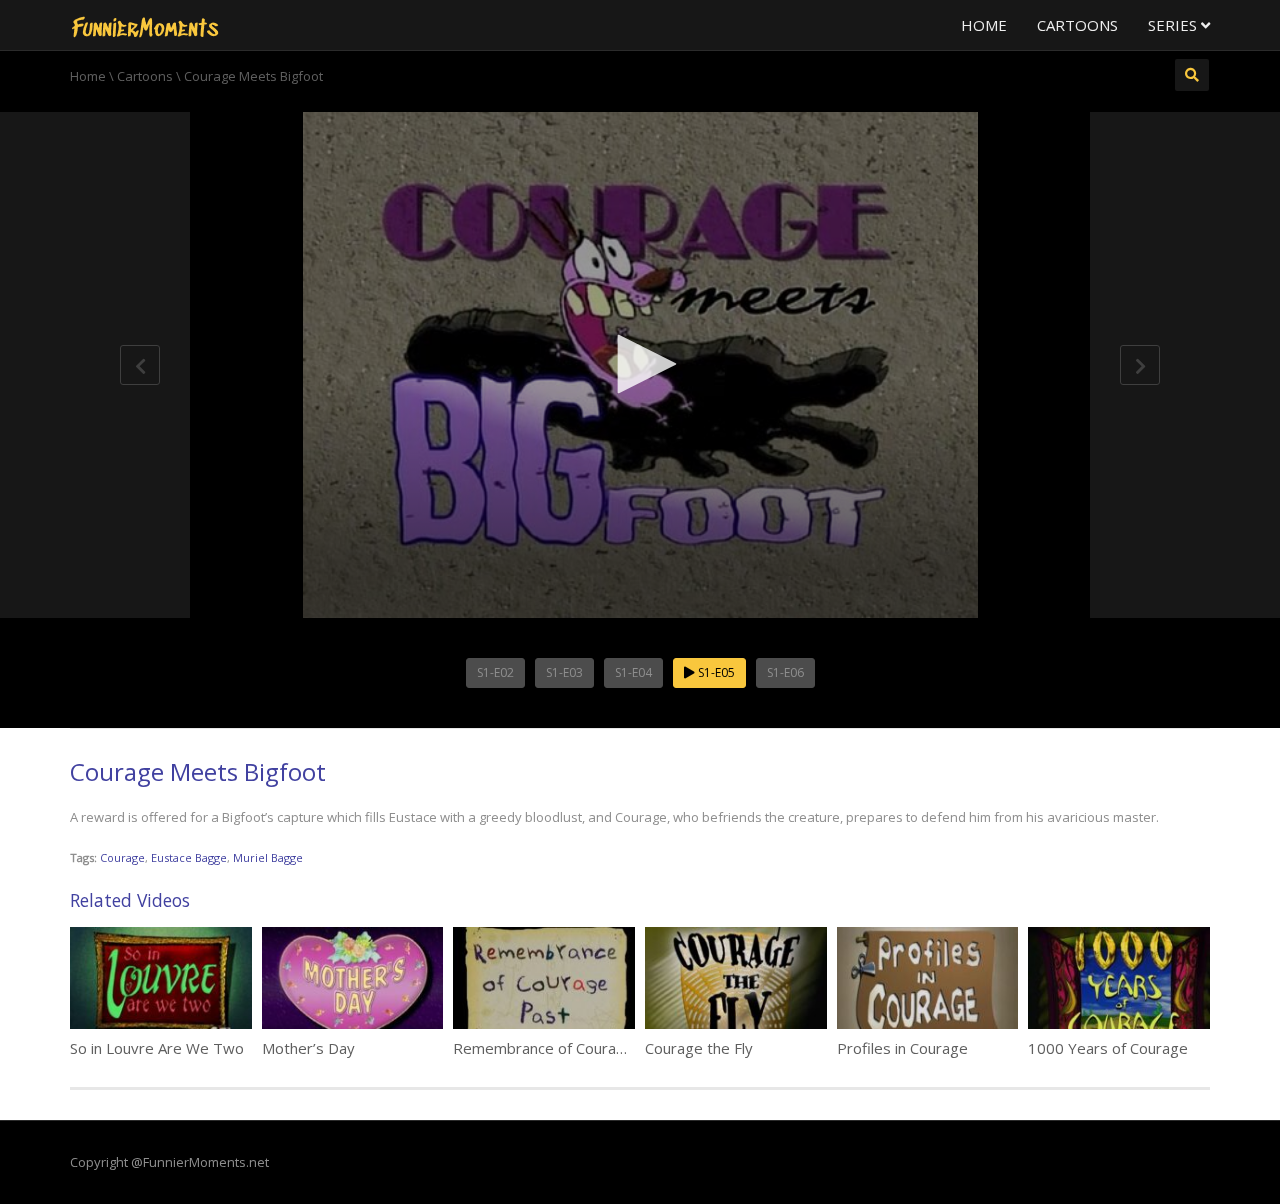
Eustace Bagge (189, 857)
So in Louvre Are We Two (157, 1048)
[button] (640, 364)
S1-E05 (715, 672)
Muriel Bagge (268, 857)
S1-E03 (564, 672)
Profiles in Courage (902, 1048)
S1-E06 (785, 672)
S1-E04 (633, 672)
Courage (122, 857)
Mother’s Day (308, 1048)
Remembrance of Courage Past (561, 1048)
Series (1174, 25)
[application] (640, 365)
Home (984, 25)
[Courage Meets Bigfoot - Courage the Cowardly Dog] (145, 25)
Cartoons (1077, 25)
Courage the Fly (699, 1048)
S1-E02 (495, 672)
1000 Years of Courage (1108, 1048)
